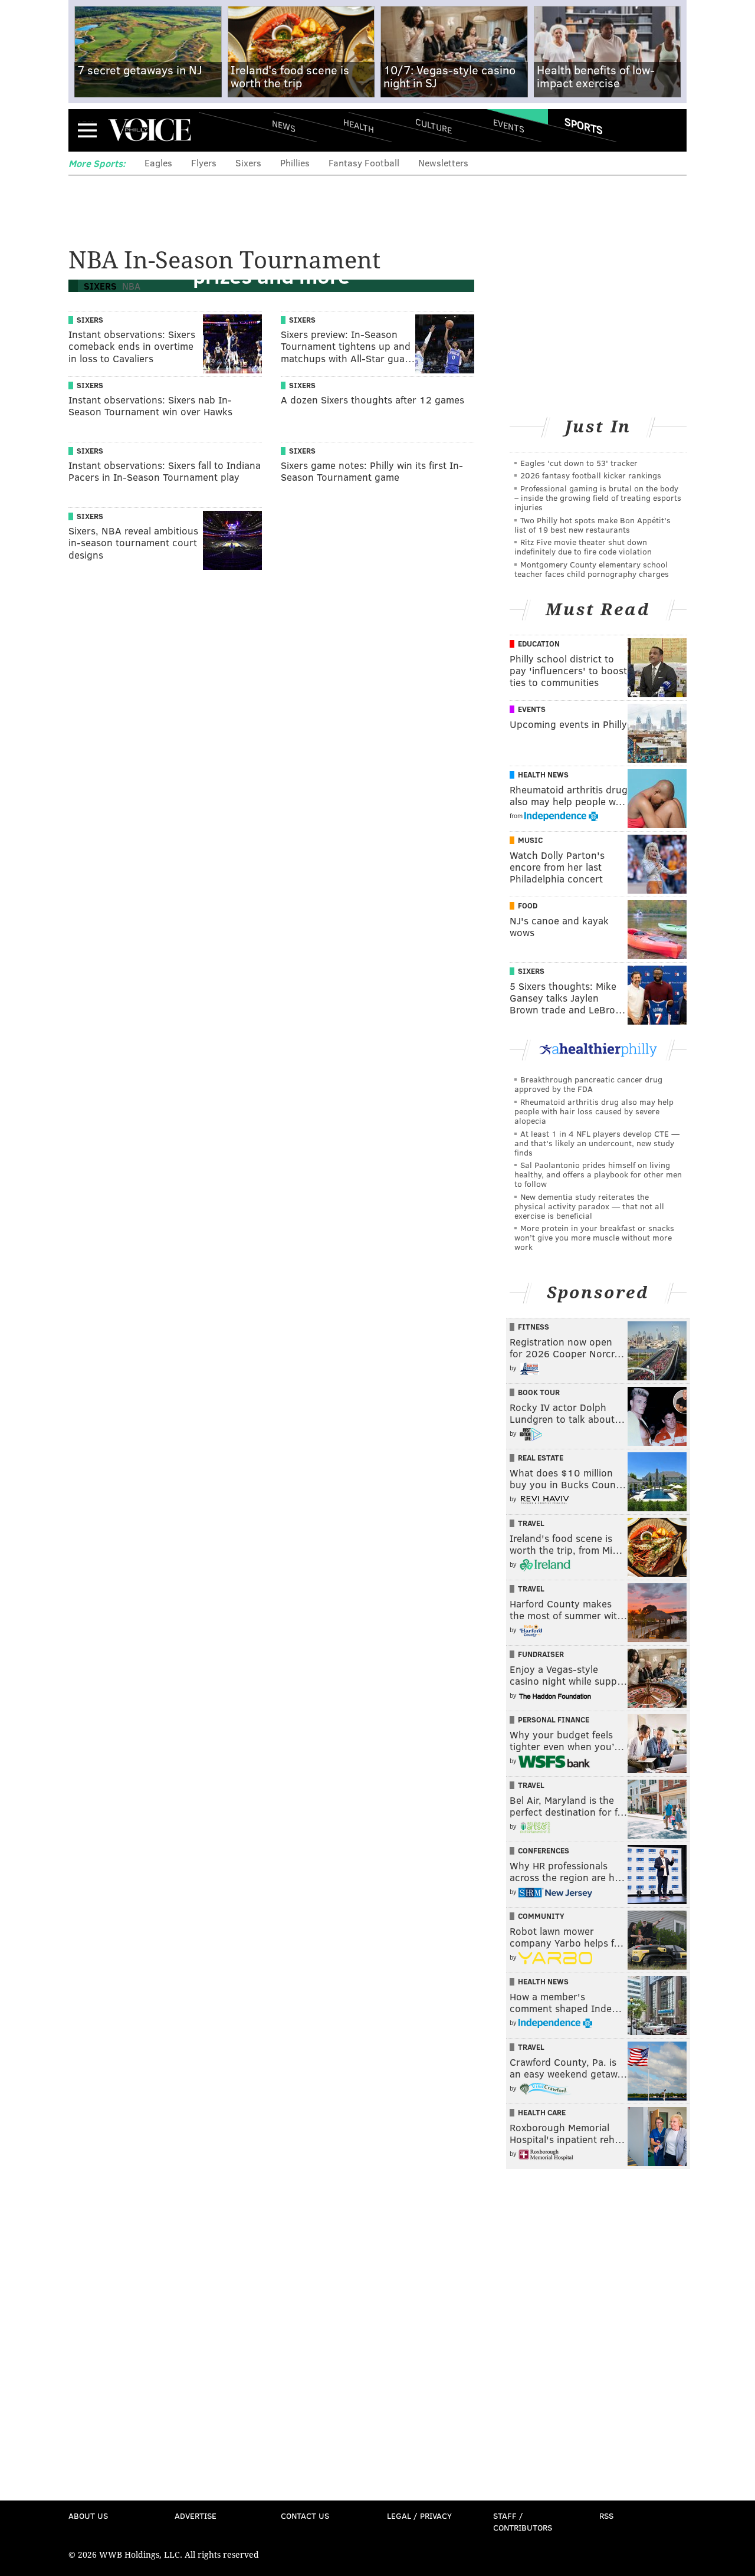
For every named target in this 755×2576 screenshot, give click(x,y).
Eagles (158, 163)
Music (530, 840)
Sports (584, 126)
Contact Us (305, 2516)
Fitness (534, 1327)
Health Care (542, 2112)
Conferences (544, 1850)
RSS (606, 2516)
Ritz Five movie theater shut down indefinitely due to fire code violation (583, 547)
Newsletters (443, 163)
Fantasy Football (364, 163)
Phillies (295, 163)
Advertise (196, 2516)
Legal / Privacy (419, 2516)
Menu (87, 130)
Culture (434, 125)
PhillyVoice (150, 130)
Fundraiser (541, 1654)
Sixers (248, 163)
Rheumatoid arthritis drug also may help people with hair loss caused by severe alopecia (594, 1111)
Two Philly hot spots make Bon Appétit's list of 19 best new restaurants (592, 525)
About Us (88, 2516)
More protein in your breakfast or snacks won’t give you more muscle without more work (594, 1237)
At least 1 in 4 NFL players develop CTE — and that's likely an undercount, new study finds (597, 1143)
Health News (543, 775)
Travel (531, 1523)
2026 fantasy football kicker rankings (591, 475)
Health (359, 125)
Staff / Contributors (523, 2521)
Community (541, 1916)
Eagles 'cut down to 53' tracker (579, 463)
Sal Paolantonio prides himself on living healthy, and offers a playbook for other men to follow (598, 1174)
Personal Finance (554, 1719)
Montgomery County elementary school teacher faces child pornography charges (592, 569)
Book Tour (539, 1392)
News (284, 126)
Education (539, 644)
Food (528, 905)
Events (509, 125)
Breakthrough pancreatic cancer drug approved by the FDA (588, 1084)
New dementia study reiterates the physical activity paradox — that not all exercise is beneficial (589, 1206)
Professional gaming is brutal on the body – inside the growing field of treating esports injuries (598, 498)
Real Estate (541, 1458)
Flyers (204, 163)
